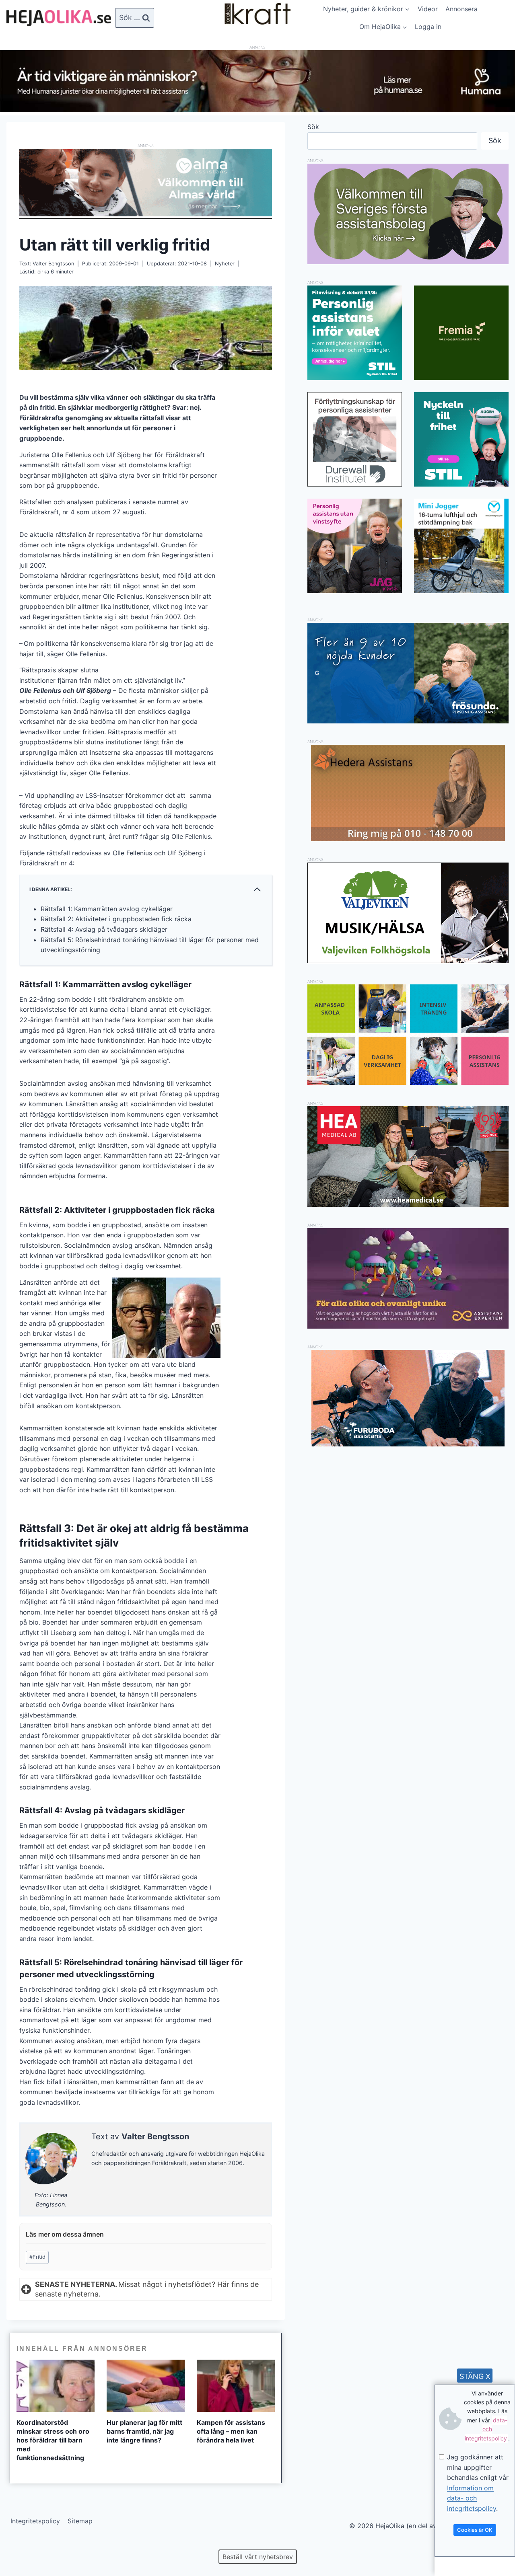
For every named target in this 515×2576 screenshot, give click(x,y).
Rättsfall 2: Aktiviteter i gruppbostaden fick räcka (116, 919)
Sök (313, 127)
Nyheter (225, 264)
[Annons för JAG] (355, 591)
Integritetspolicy (35, 2521)
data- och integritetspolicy (486, 2429)
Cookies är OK (475, 2530)
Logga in (428, 27)
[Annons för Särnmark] (408, 262)
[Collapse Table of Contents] (257, 889)
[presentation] (56, 2386)
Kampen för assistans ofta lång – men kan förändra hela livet (231, 2431)
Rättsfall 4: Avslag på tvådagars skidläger (104, 929)
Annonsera (461, 9)
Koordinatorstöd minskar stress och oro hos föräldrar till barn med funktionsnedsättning (53, 2440)
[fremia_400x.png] (461, 333)
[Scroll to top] (20, 2544)
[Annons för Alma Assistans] (146, 182)
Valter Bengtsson (53, 264)
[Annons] (257, 110)
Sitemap (80, 2521)
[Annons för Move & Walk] (408, 1083)
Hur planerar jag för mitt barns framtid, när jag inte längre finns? (144, 2431)
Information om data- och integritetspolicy (472, 2498)
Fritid (37, 2257)
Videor (428, 9)
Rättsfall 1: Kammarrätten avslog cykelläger (107, 909)
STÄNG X (475, 2376)
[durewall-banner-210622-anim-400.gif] (355, 439)
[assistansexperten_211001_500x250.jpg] (408, 1326)
